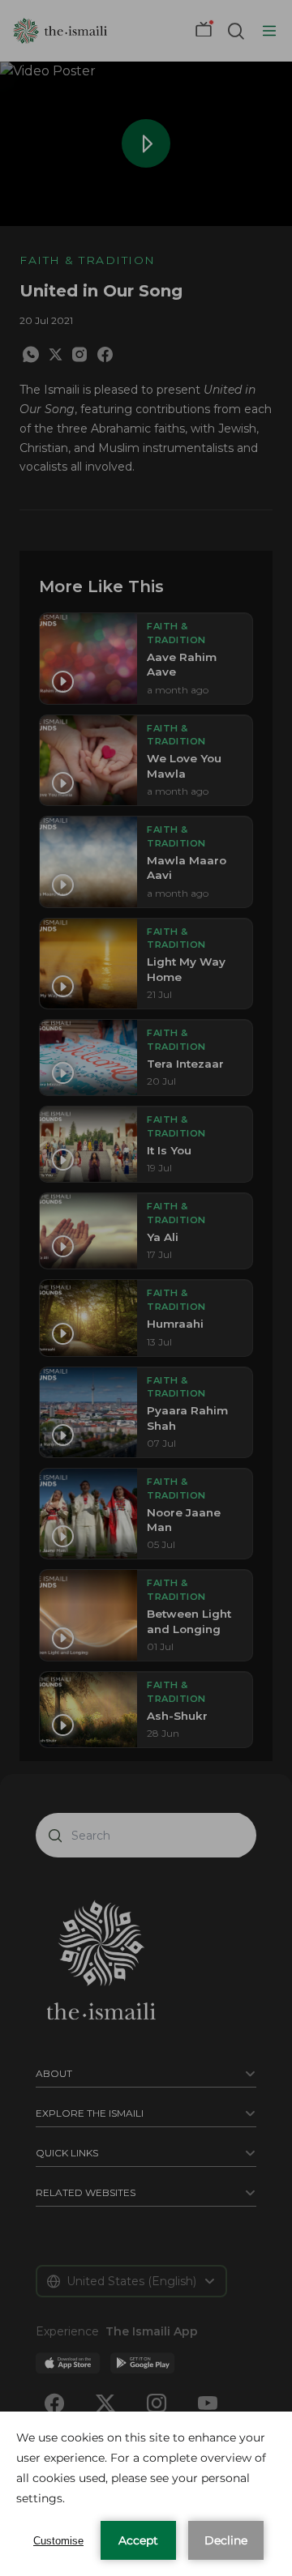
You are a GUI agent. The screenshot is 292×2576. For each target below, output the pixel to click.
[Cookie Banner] (146, 2494)
